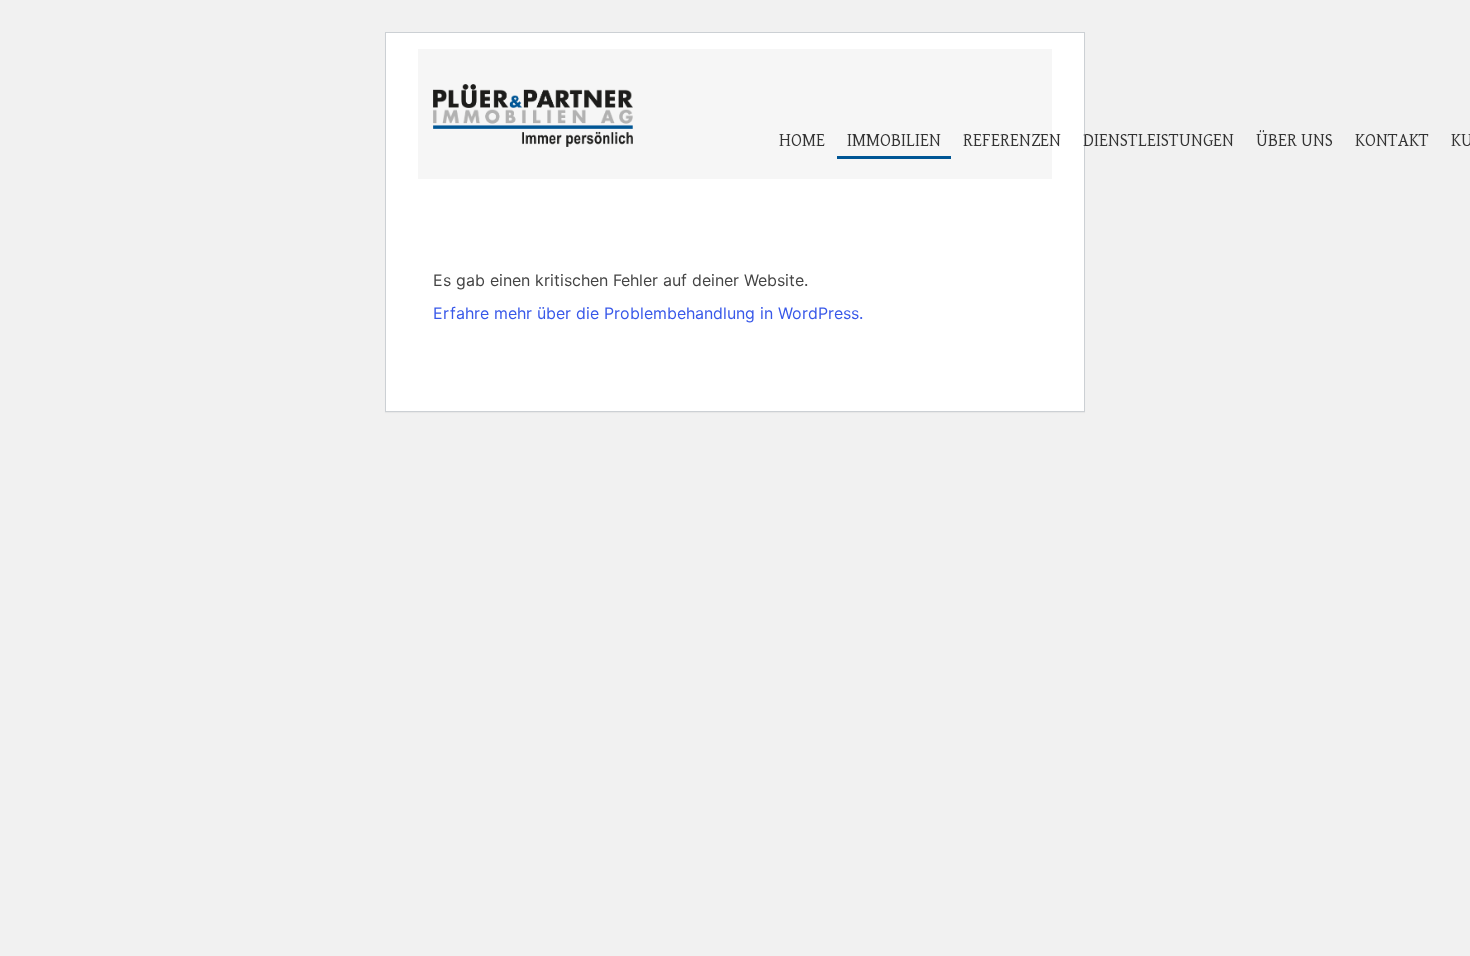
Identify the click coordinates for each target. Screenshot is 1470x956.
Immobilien (894, 140)
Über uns (1294, 140)
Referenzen (1012, 140)
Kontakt (1392, 140)
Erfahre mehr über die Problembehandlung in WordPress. (648, 313)
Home (802, 140)
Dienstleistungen (1158, 140)
